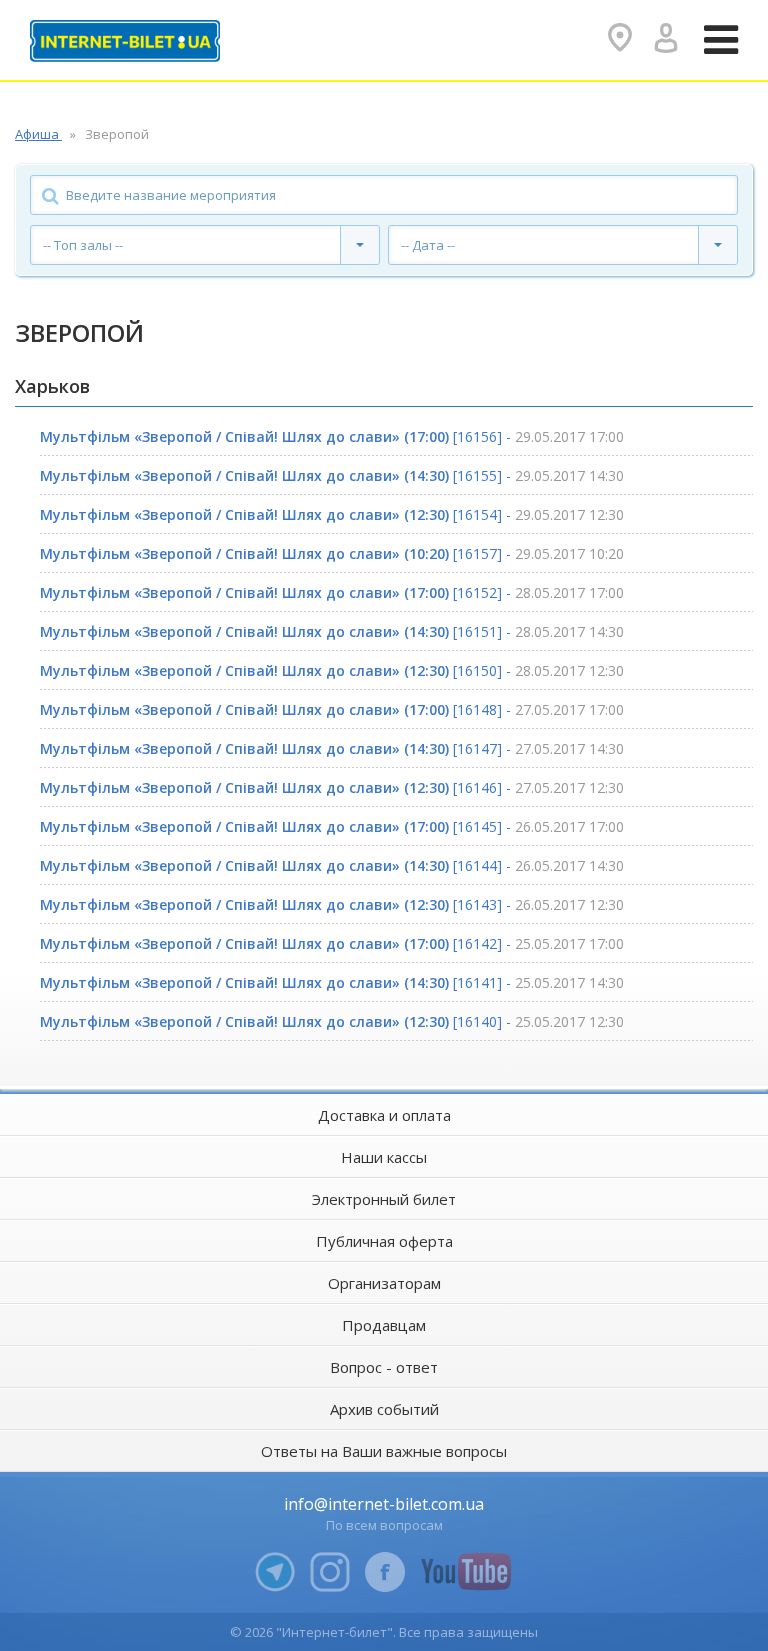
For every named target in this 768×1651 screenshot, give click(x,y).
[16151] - (332, 631)
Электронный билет (384, 1199)
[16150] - (332, 670)
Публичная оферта (384, 1241)
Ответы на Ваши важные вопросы (384, 1451)
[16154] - (332, 514)
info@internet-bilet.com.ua (384, 1504)
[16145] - (332, 826)
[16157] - (332, 553)
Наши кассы (384, 1157)
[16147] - (332, 748)
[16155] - (332, 475)
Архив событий (384, 1409)
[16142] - (332, 943)
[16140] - (332, 1021)
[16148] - (332, 709)
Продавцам (384, 1325)
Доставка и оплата (384, 1115)
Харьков (52, 386)
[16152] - (332, 592)
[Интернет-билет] (125, 41)
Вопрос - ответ (384, 1367)
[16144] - (332, 865)
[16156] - (332, 436)
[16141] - (332, 982)
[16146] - (332, 787)
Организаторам (384, 1283)
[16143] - (332, 904)
